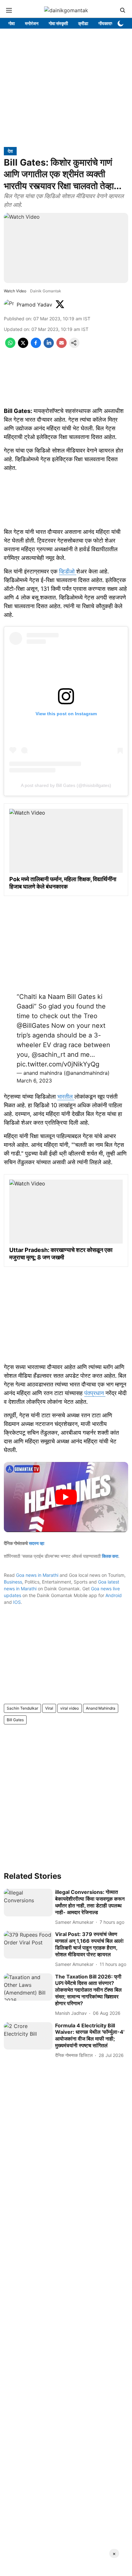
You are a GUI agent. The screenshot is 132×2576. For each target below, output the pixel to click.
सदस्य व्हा (37, 1543)
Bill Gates (15, 1720)
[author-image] (9, 305)
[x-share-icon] (23, 346)
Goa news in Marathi (37, 1575)
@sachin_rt (49, 1055)
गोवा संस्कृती (58, 23)
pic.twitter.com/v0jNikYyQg (58, 1064)
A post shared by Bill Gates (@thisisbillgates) (66, 785)
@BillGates (33, 1026)
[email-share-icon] (62, 346)
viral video (70, 1708)
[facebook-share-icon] (36, 346)
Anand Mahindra (101, 1708)
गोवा (12, 23)
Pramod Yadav (34, 305)
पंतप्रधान (95, 1393)
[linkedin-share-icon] (49, 346)
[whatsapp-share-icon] (10, 346)
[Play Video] (66, 1497)
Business (13, 1582)
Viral (49, 1708)
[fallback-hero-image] (28, 1903)
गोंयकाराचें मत (109, 23)
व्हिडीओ (68, 571)
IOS (17, 1602)
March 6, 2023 (34, 1081)
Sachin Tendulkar (22, 1708)
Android (114, 1595)
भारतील (66, 1096)
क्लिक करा (110, 1556)
